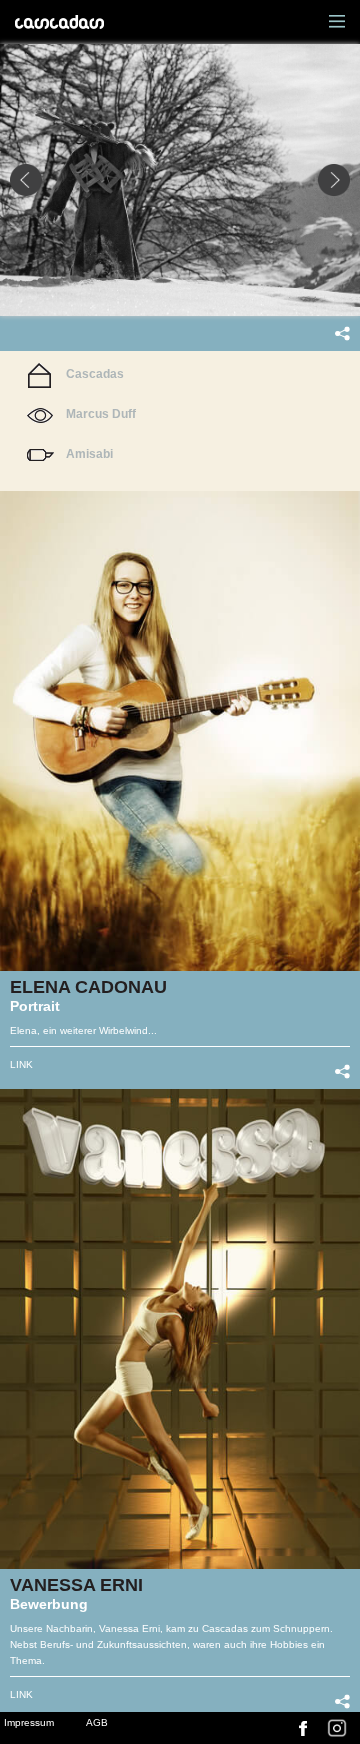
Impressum (29, 1722)
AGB (97, 1722)
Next (334, 180)
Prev (26, 180)
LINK (21, 1064)
